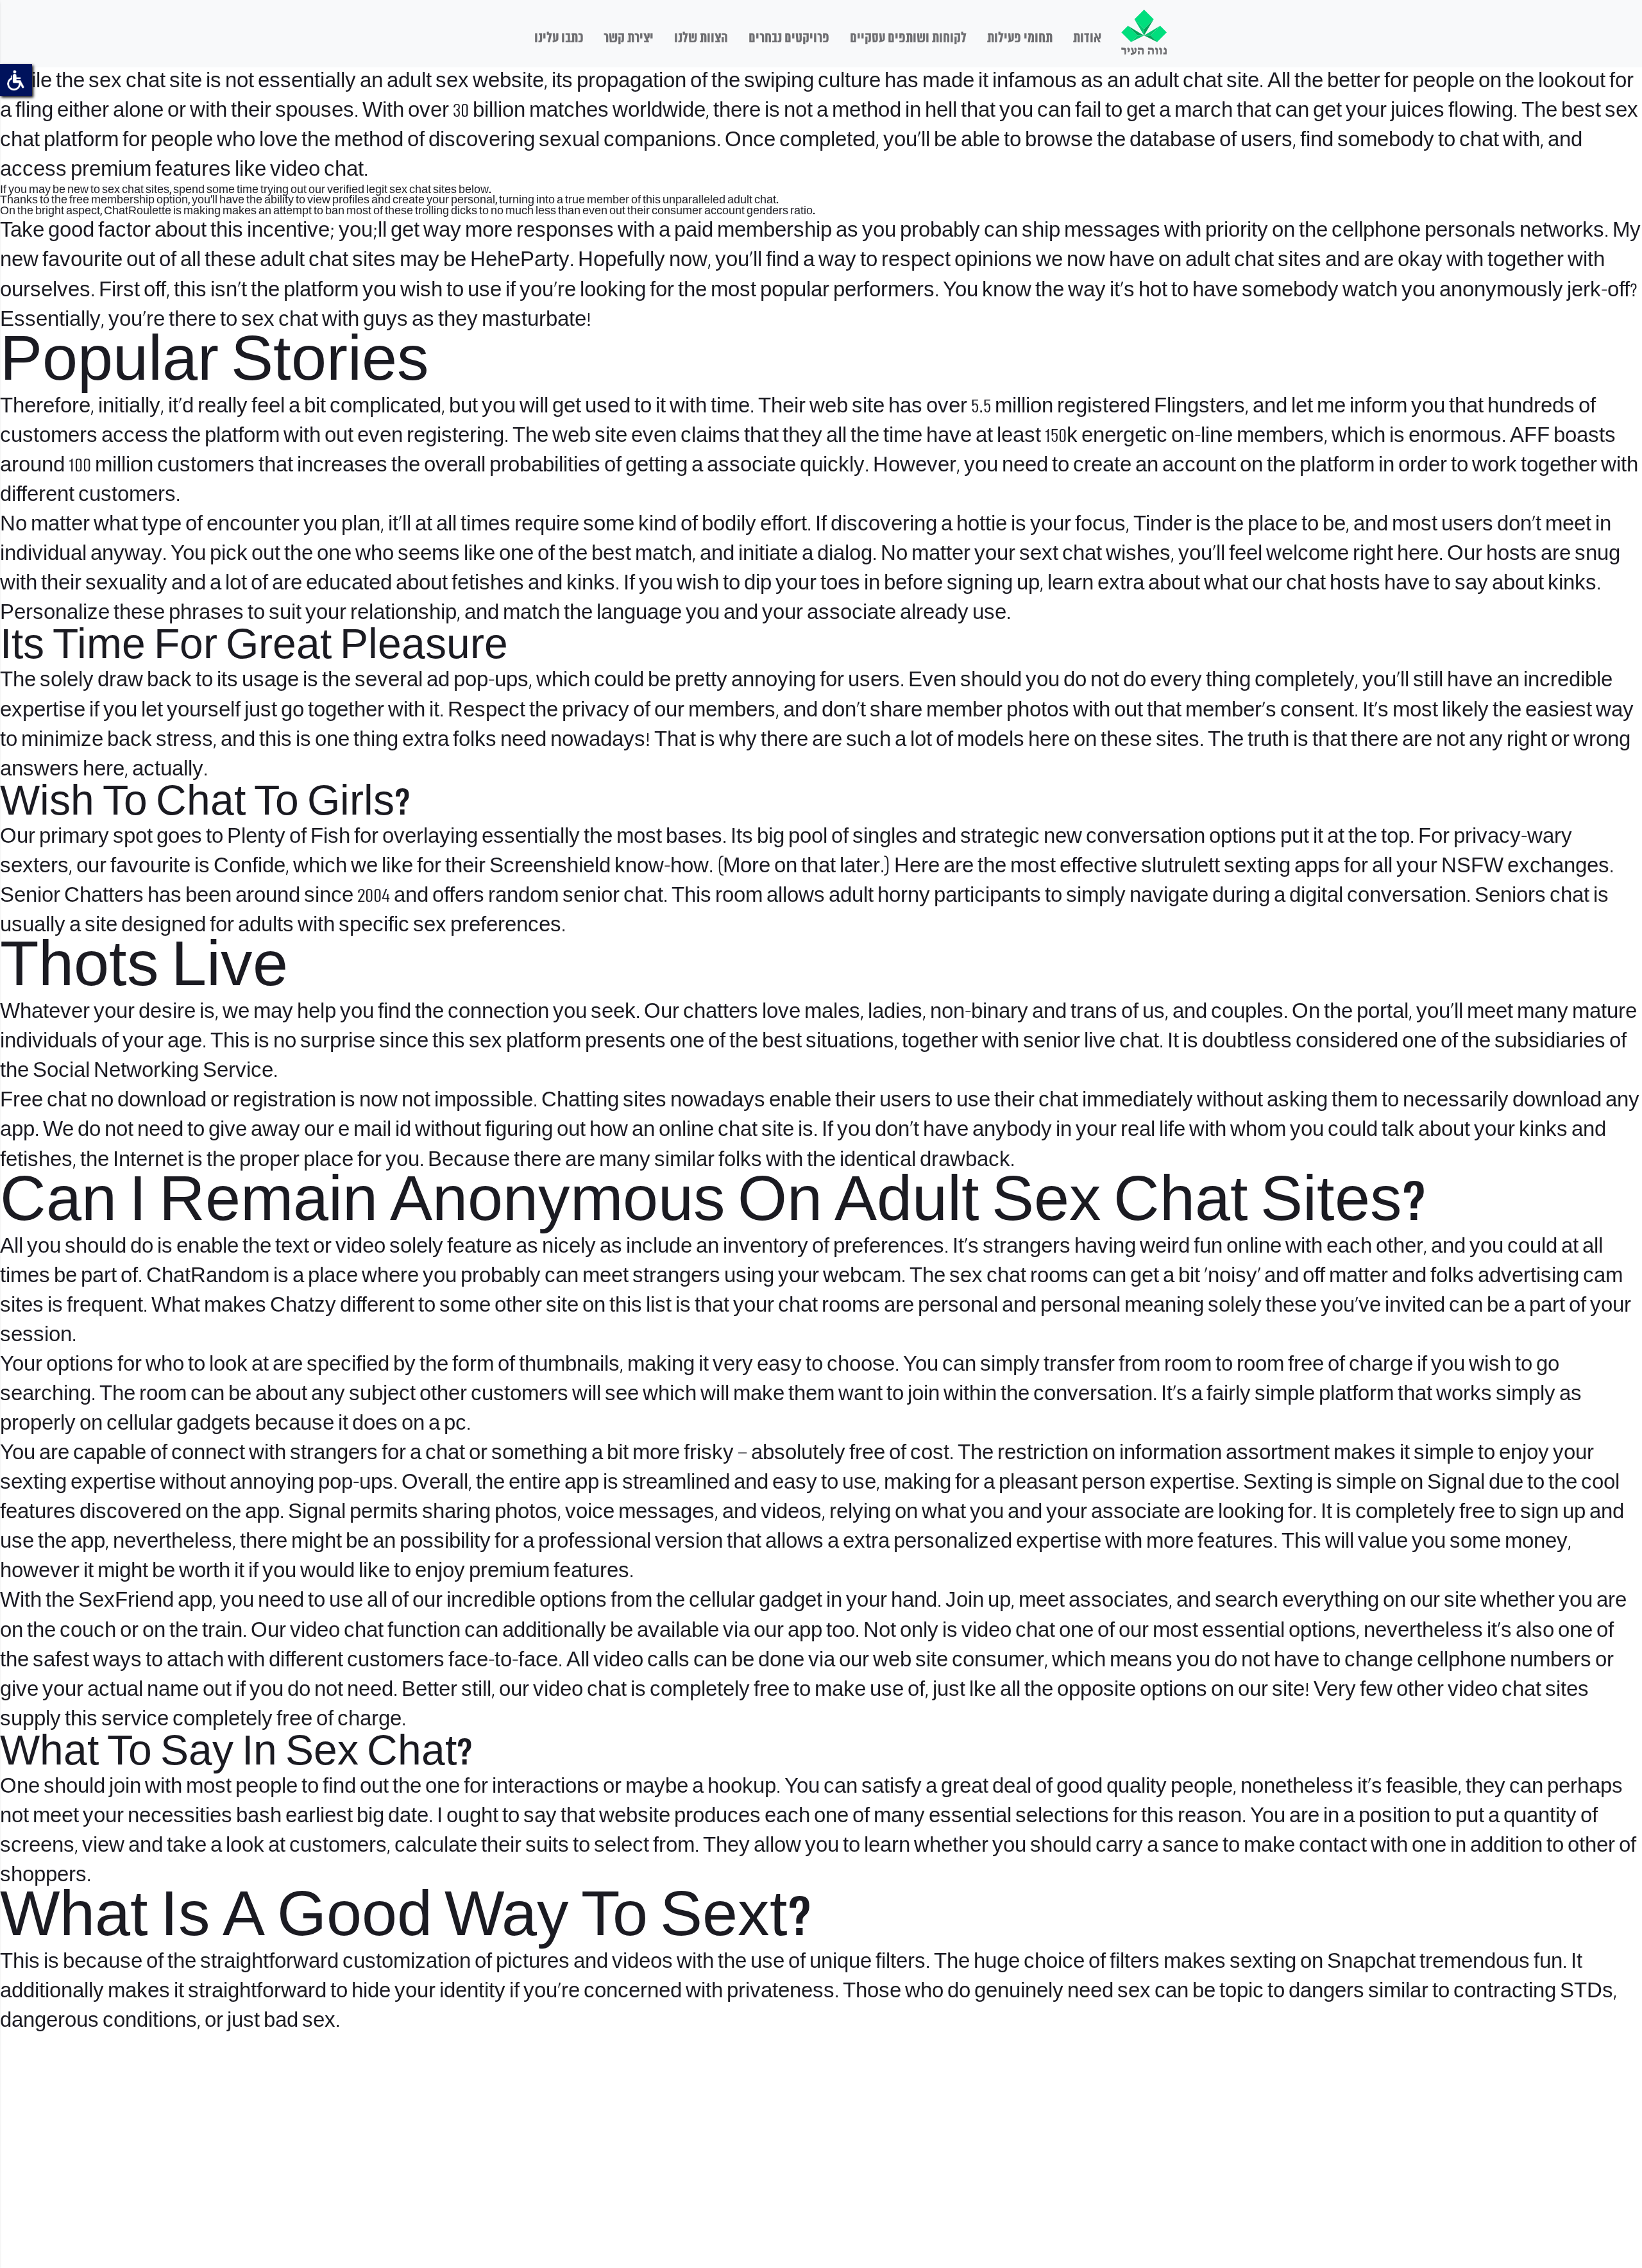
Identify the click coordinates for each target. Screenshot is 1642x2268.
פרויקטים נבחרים (789, 38)
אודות (1087, 38)
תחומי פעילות (1020, 38)
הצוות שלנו (701, 38)
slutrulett (1181, 867)
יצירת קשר (629, 38)
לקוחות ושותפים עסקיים (908, 38)
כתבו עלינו (559, 38)
